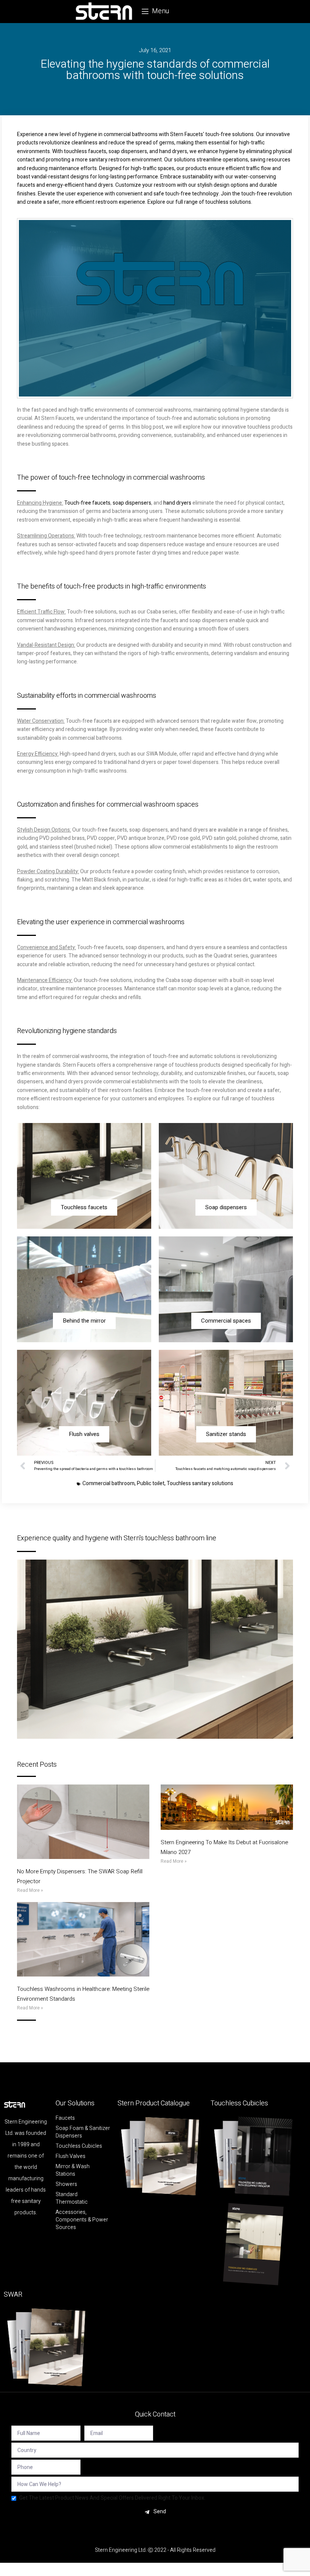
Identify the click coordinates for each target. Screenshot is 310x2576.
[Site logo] (104, 11)
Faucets (65, 2118)
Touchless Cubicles (79, 2146)
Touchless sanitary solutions (200, 1483)
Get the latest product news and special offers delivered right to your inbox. (112, 2498)
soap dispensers (132, 503)
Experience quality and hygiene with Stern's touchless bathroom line (117, 1538)
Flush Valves (71, 2156)
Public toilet (151, 1483)
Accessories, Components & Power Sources (82, 2220)
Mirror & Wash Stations (73, 2170)
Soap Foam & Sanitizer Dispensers (83, 2132)
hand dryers (177, 503)
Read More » (30, 1890)
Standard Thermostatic (72, 2198)
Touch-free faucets (87, 503)
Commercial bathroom (108, 1483)
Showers (66, 2184)
